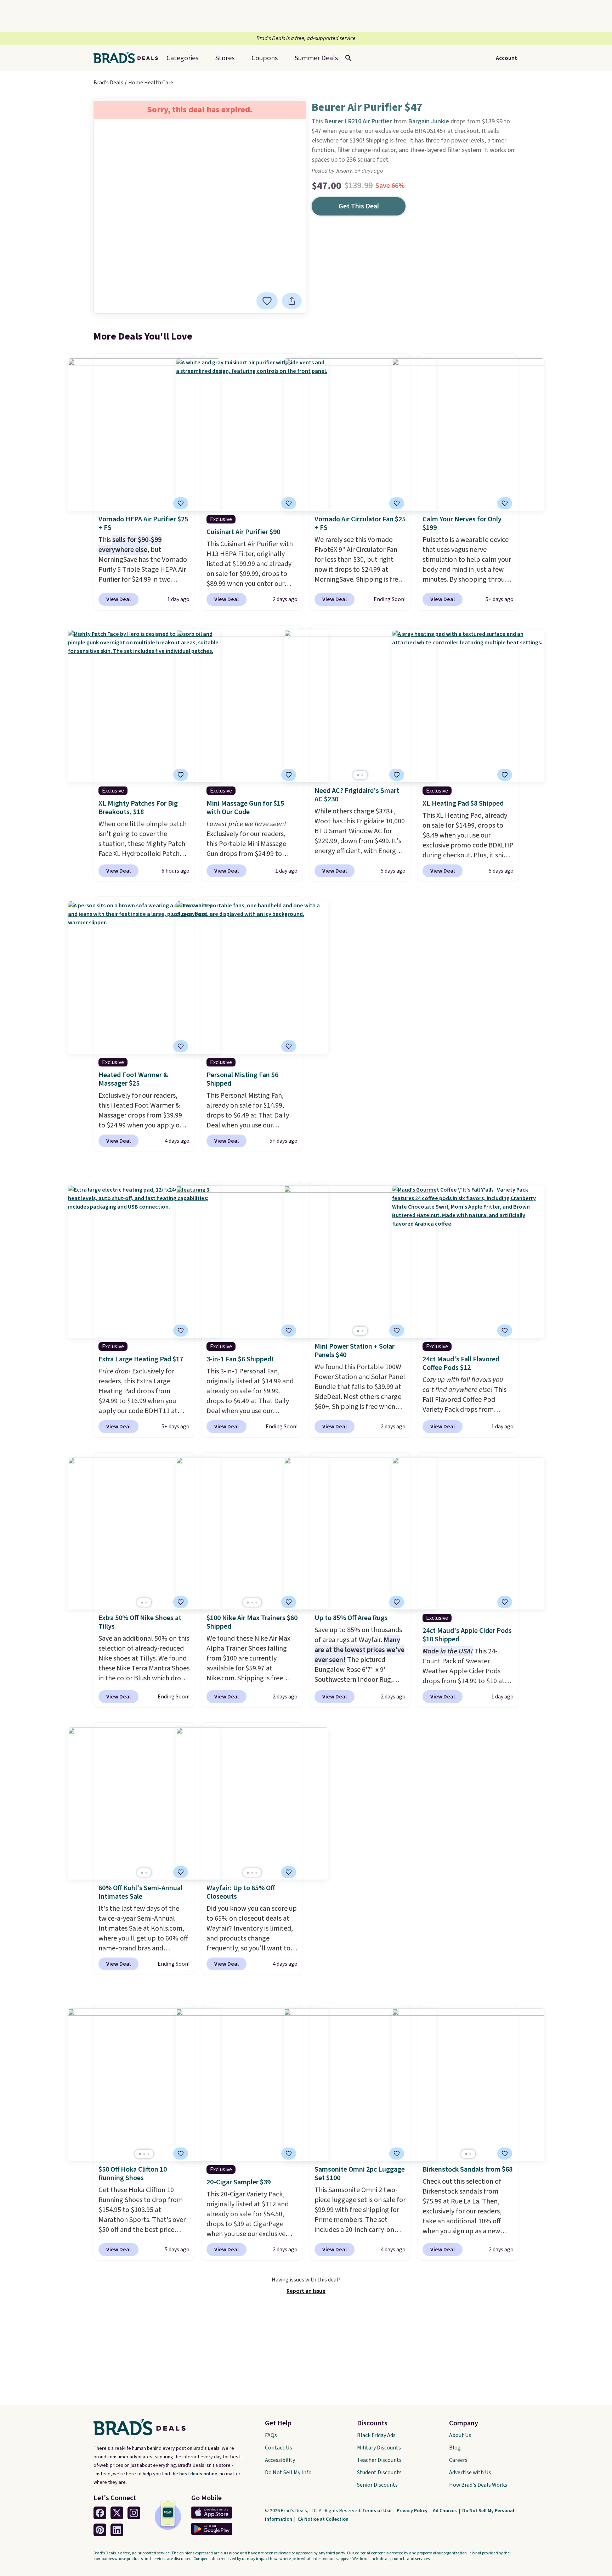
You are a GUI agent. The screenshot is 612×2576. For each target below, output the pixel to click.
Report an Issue (306, 2291)
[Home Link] (129, 58)
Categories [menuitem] (182, 58)
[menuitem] (316, 58)
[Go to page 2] (362, 775)
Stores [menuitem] (225, 58)
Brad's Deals (108, 83)
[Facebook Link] (100, 2513)
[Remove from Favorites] (267, 301)
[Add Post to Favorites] (181, 1602)
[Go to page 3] (256, 1603)
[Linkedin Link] (117, 2530)
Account (506, 58)
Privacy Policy (413, 2511)
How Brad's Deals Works (478, 2485)
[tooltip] (267, 301)
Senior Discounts (377, 2485)
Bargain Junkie (429, 121)
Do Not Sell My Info (288, 2473)
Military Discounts (379, 2448)
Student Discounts (379, 2473)
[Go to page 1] (358, 775)
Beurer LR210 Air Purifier (358, 121)
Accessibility (280, 2460)
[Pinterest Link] (100, 2530)
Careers (458, 2460)
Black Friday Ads (376, 2435)
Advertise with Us (470, 2473)
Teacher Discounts (379, 2460)
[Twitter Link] (117, 2513)
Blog (455, 2448)
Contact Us (279, 2448)
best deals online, (199, 2474)
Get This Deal (359, 206)
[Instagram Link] (134, 2513)
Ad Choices (445, 2511)
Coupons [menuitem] (265, 58)
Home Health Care (151, 83)
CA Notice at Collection (323, 2519)
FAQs (271, 2435)
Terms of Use (377, 2511)
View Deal (118, 599)
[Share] (292, 301)
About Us (460, 2435)
